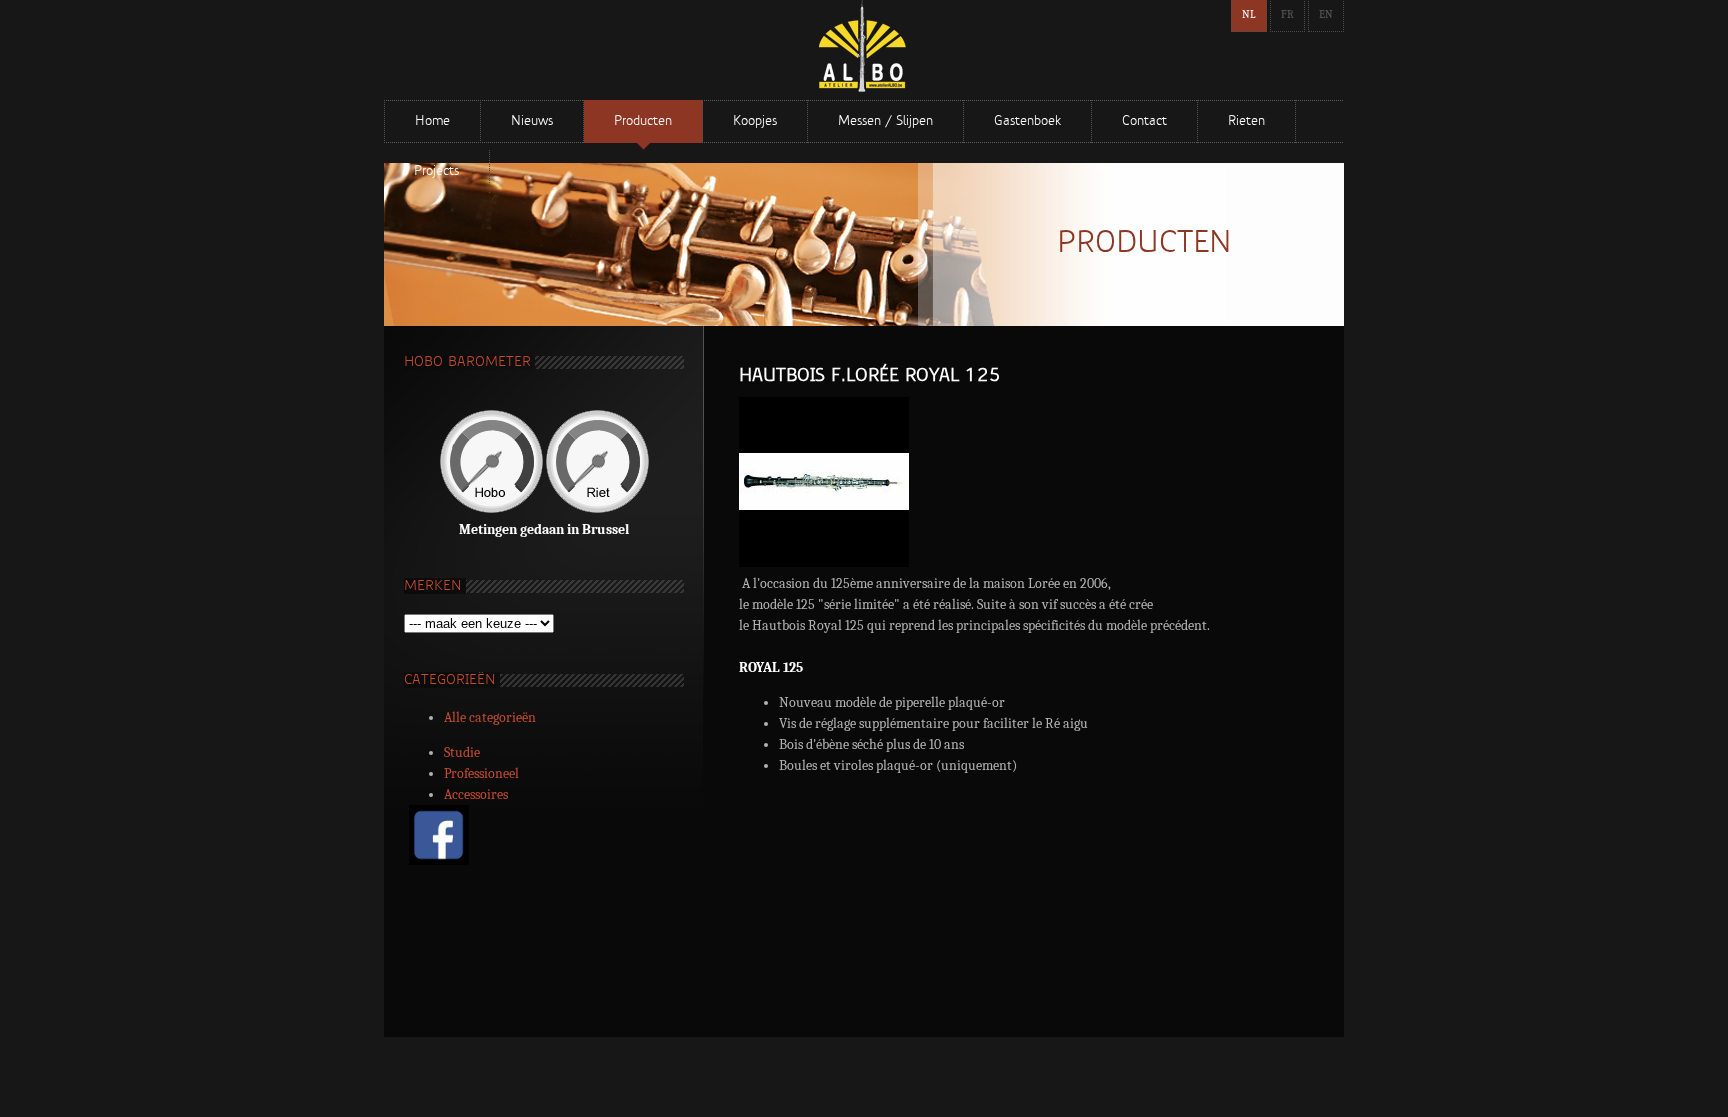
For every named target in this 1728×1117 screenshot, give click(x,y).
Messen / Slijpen (885, 121)
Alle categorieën (490, 717)
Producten (643, 121)
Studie (462, 752)
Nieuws (532, 121)
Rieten (1246, 121)
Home (432, 121)
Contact (1144, 121)
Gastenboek (1027, 121)
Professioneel (481, 773)
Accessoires (476, 794)
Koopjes (755, 121)
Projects (436, 171)
